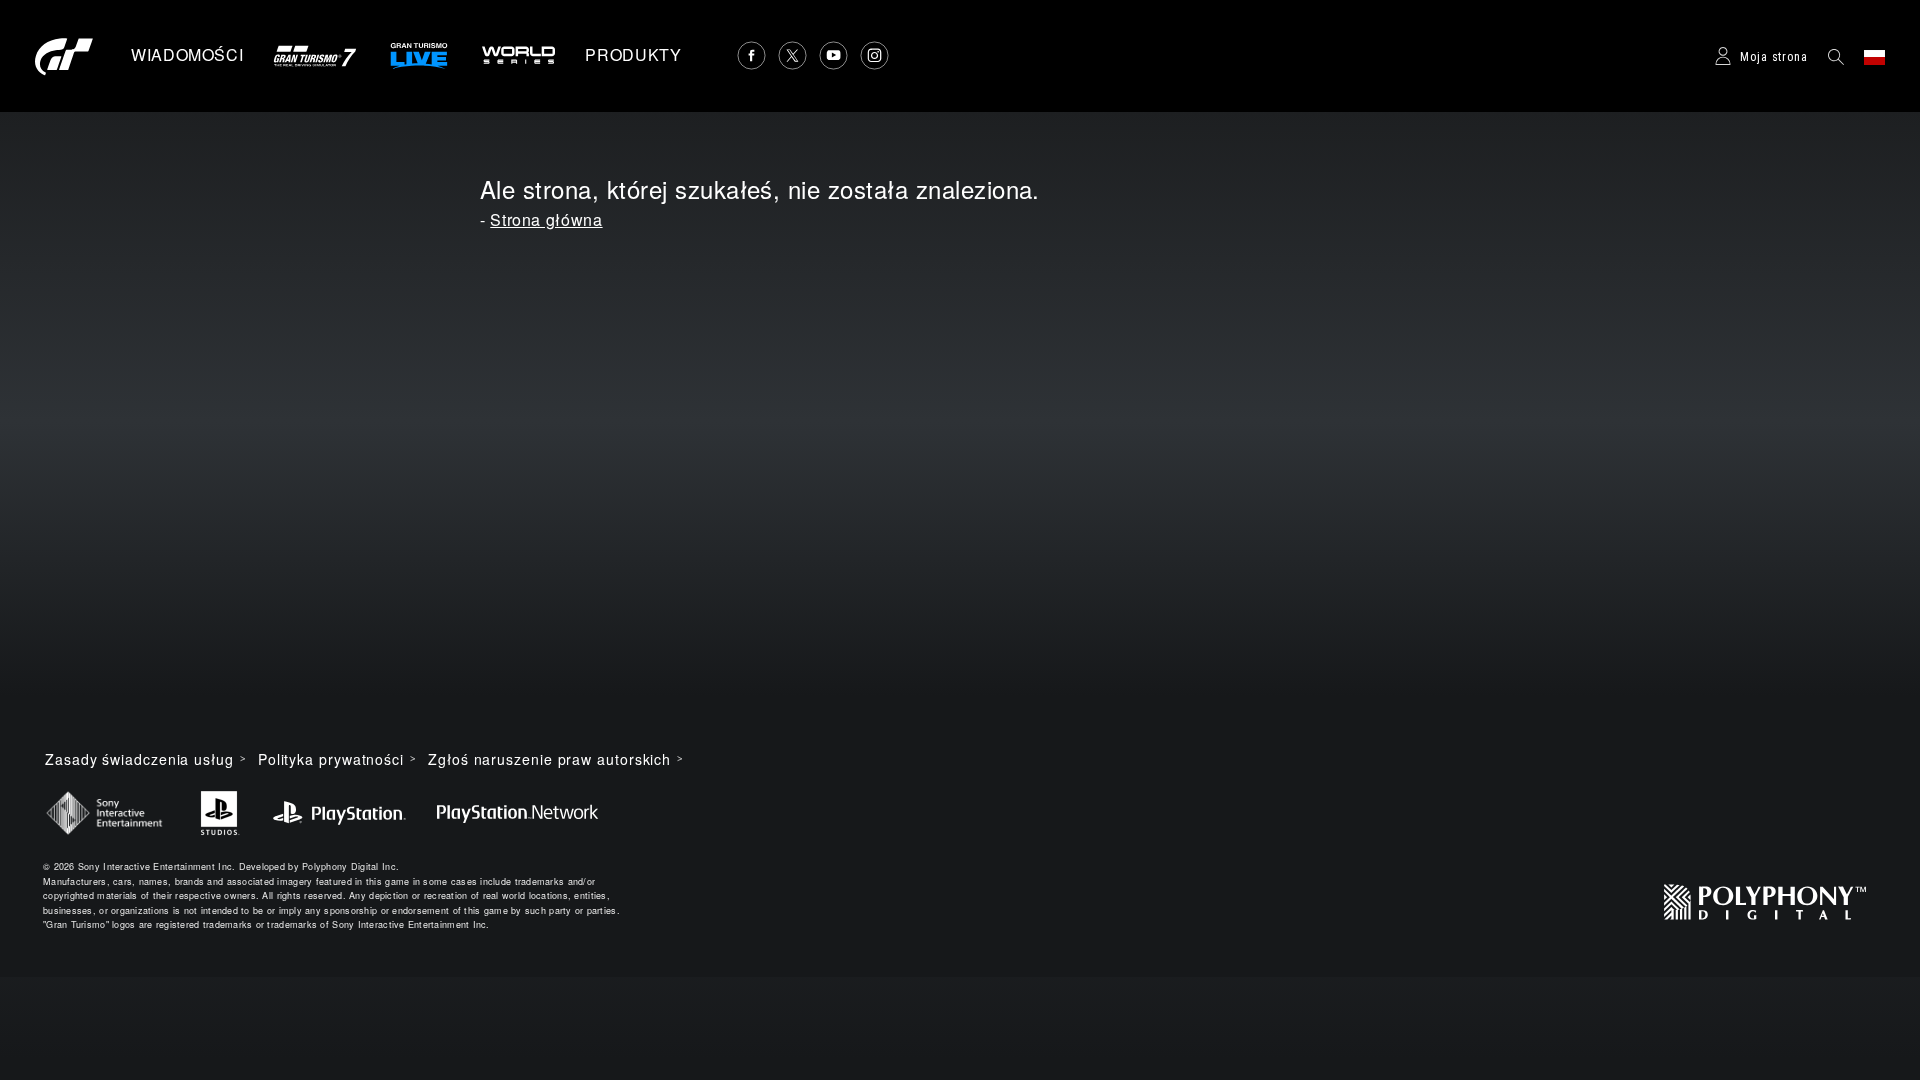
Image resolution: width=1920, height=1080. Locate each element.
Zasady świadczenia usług (139, 759)
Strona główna (546, 219)
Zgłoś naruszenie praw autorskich (549, 759)
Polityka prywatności (331, 759)
